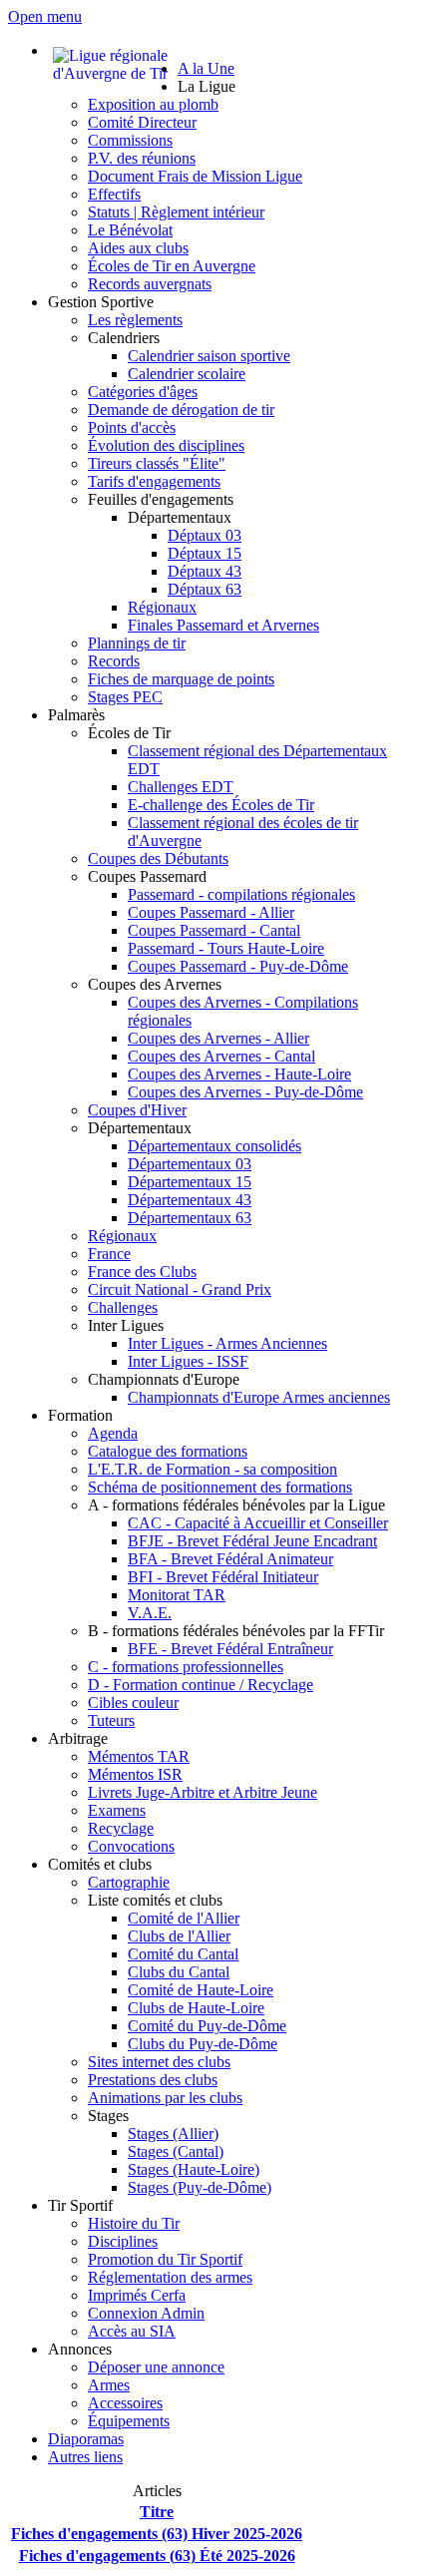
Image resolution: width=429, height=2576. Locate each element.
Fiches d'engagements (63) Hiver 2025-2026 (157, 2534)
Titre (157, 2512)
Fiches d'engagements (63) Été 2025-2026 (157, 2556)
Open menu (45, 16)
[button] (207, 86)
